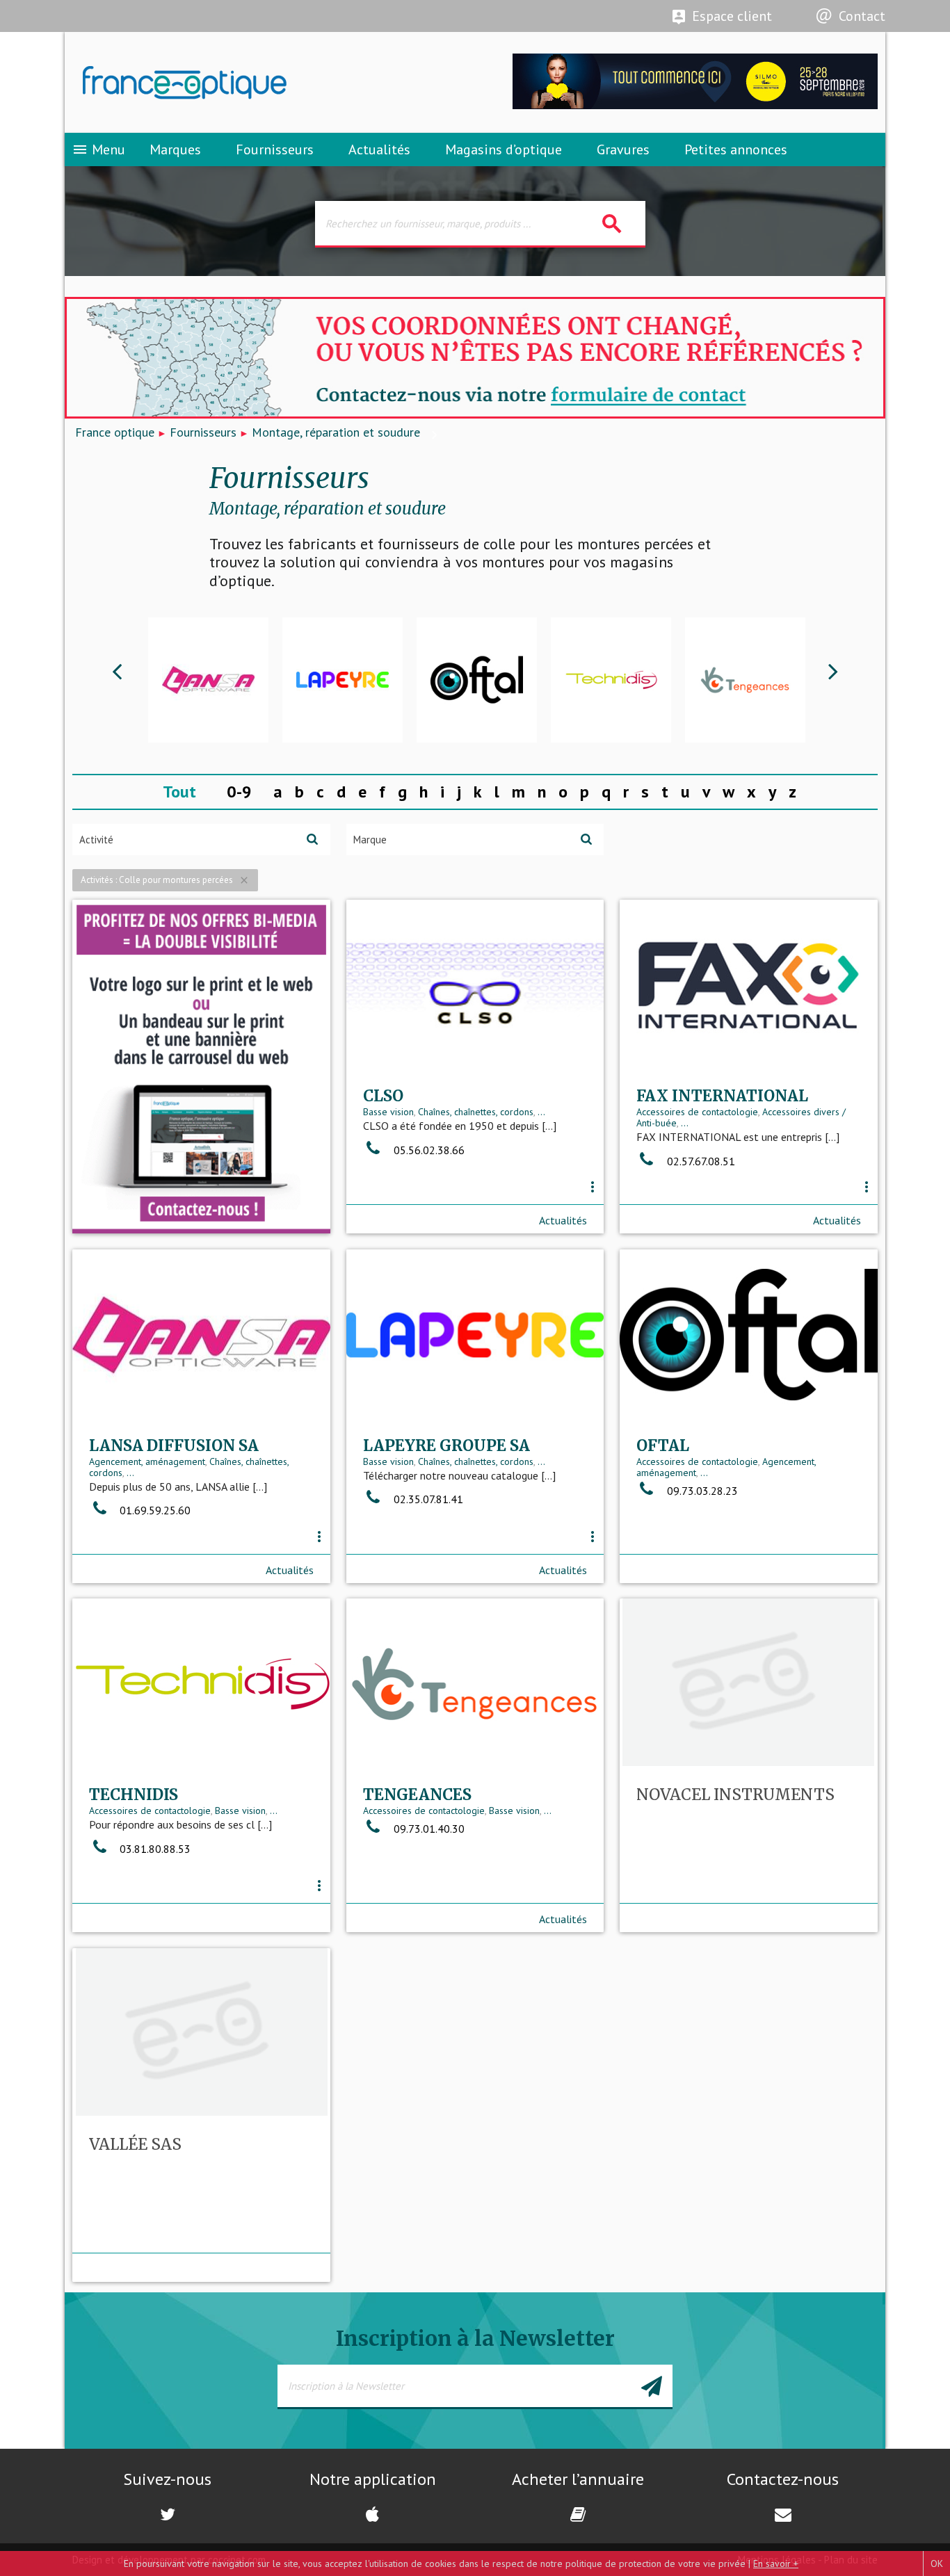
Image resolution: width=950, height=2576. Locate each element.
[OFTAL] (343, 680)
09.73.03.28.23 (701, 1491)
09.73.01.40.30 (428, 1829)
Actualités (379, 149)
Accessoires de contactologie (697, 1112)
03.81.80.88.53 (154, 1849)
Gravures (623, 149)
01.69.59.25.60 (154, 1510)
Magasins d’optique (504, 149)
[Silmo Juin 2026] (695, 105)
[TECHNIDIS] (477, 680)
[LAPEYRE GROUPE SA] (208, 680)
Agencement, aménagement (147, 1461)
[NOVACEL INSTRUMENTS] (745, 680)
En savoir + (776, 2563)
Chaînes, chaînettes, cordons (476, 1112)
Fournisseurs (275, 149)
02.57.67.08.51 (700, 1161)
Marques (175, 149)
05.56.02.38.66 (428, 1150)
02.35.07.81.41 (427, 1499)
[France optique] (270, 83)
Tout (179, 792)
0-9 (239, 792)
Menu (98, 149)
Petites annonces (736, 149)
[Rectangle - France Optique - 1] (201, 1067)
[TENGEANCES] (611, 680)
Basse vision (388, 1112)
